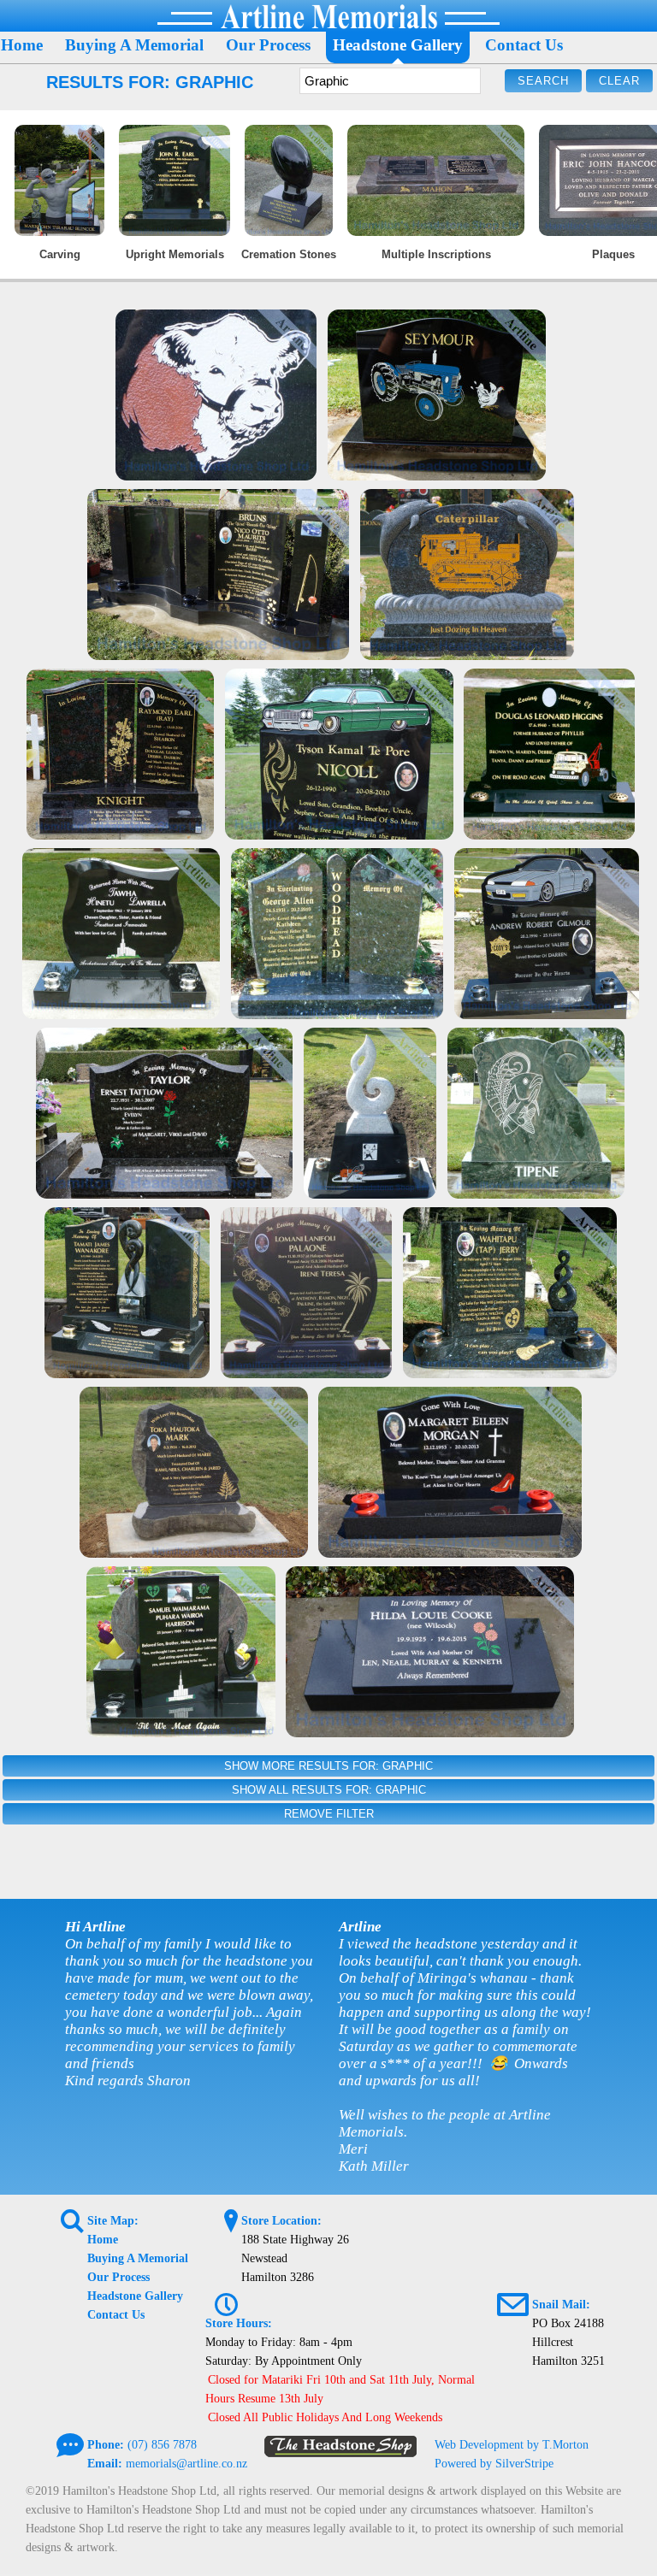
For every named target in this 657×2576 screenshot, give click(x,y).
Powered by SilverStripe (494, 2464)
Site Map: (113, 2221)
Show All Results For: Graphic (329, 1790)
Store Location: (281, 2221)
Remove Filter (329, 1814)
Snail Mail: (561, 2305)
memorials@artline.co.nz (186, 2464)
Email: (105, 2464)
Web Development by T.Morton (512, 2445)
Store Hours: (239, 2323)
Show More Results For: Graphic (328, 1766)
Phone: (106, 2445)
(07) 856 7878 (162, 2445)
